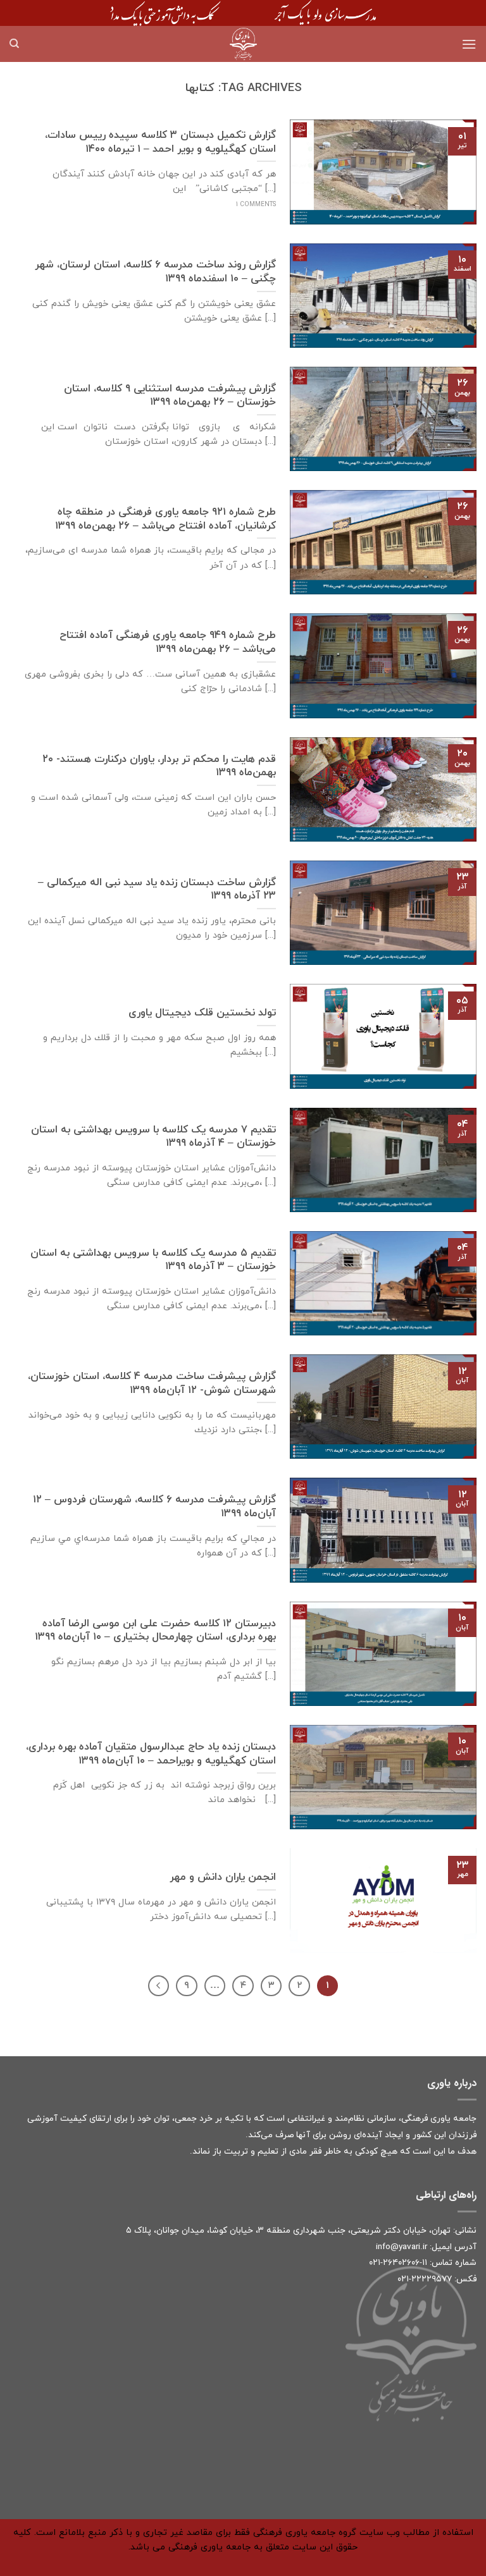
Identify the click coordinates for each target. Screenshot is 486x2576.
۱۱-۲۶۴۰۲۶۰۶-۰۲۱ (398, 2263)
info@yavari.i (400, 2247)
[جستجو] (14, 44)
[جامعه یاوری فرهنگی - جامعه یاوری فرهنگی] (243, 44)
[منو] (469, 44)
